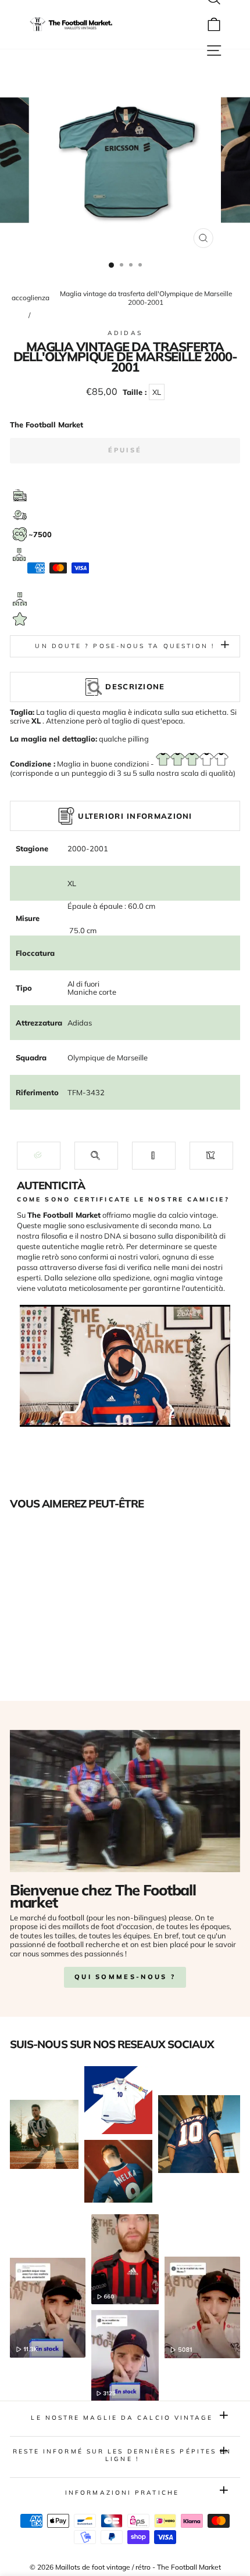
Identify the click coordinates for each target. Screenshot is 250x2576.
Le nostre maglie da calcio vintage (122, 2418)
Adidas (125, 333)
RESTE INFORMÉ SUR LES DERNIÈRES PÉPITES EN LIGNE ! (122, 2455)
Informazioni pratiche (122, 2493)
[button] (39, 1155)
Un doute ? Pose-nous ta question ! (125, 646)
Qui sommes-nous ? (125, 1977)
